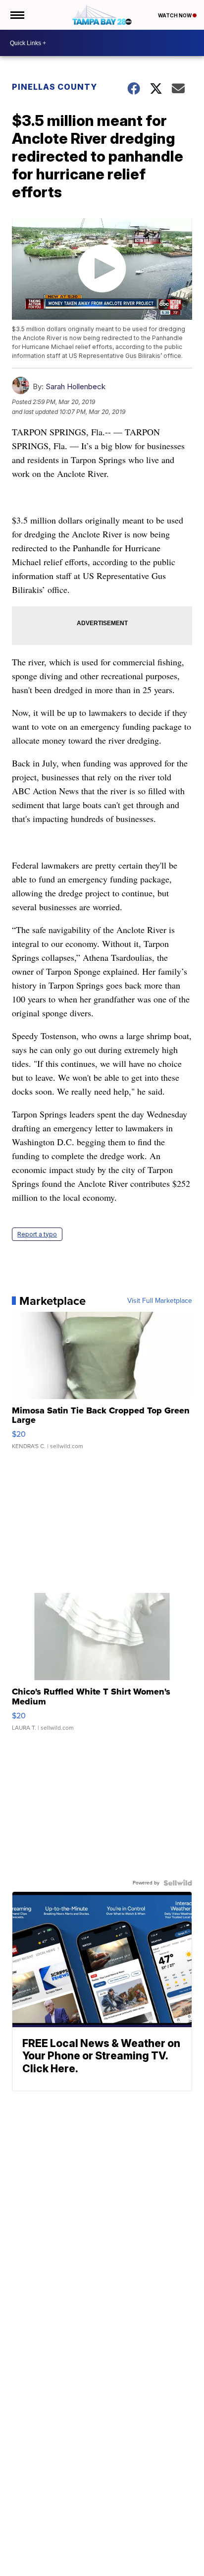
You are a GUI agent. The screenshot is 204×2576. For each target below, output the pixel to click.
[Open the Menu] (17, 15)
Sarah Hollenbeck (76, 386)
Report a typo (37, 1234)
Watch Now (175, 15)
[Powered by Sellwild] (178, 1883)
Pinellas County (54, 87)
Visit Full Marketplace (160, 1301)
